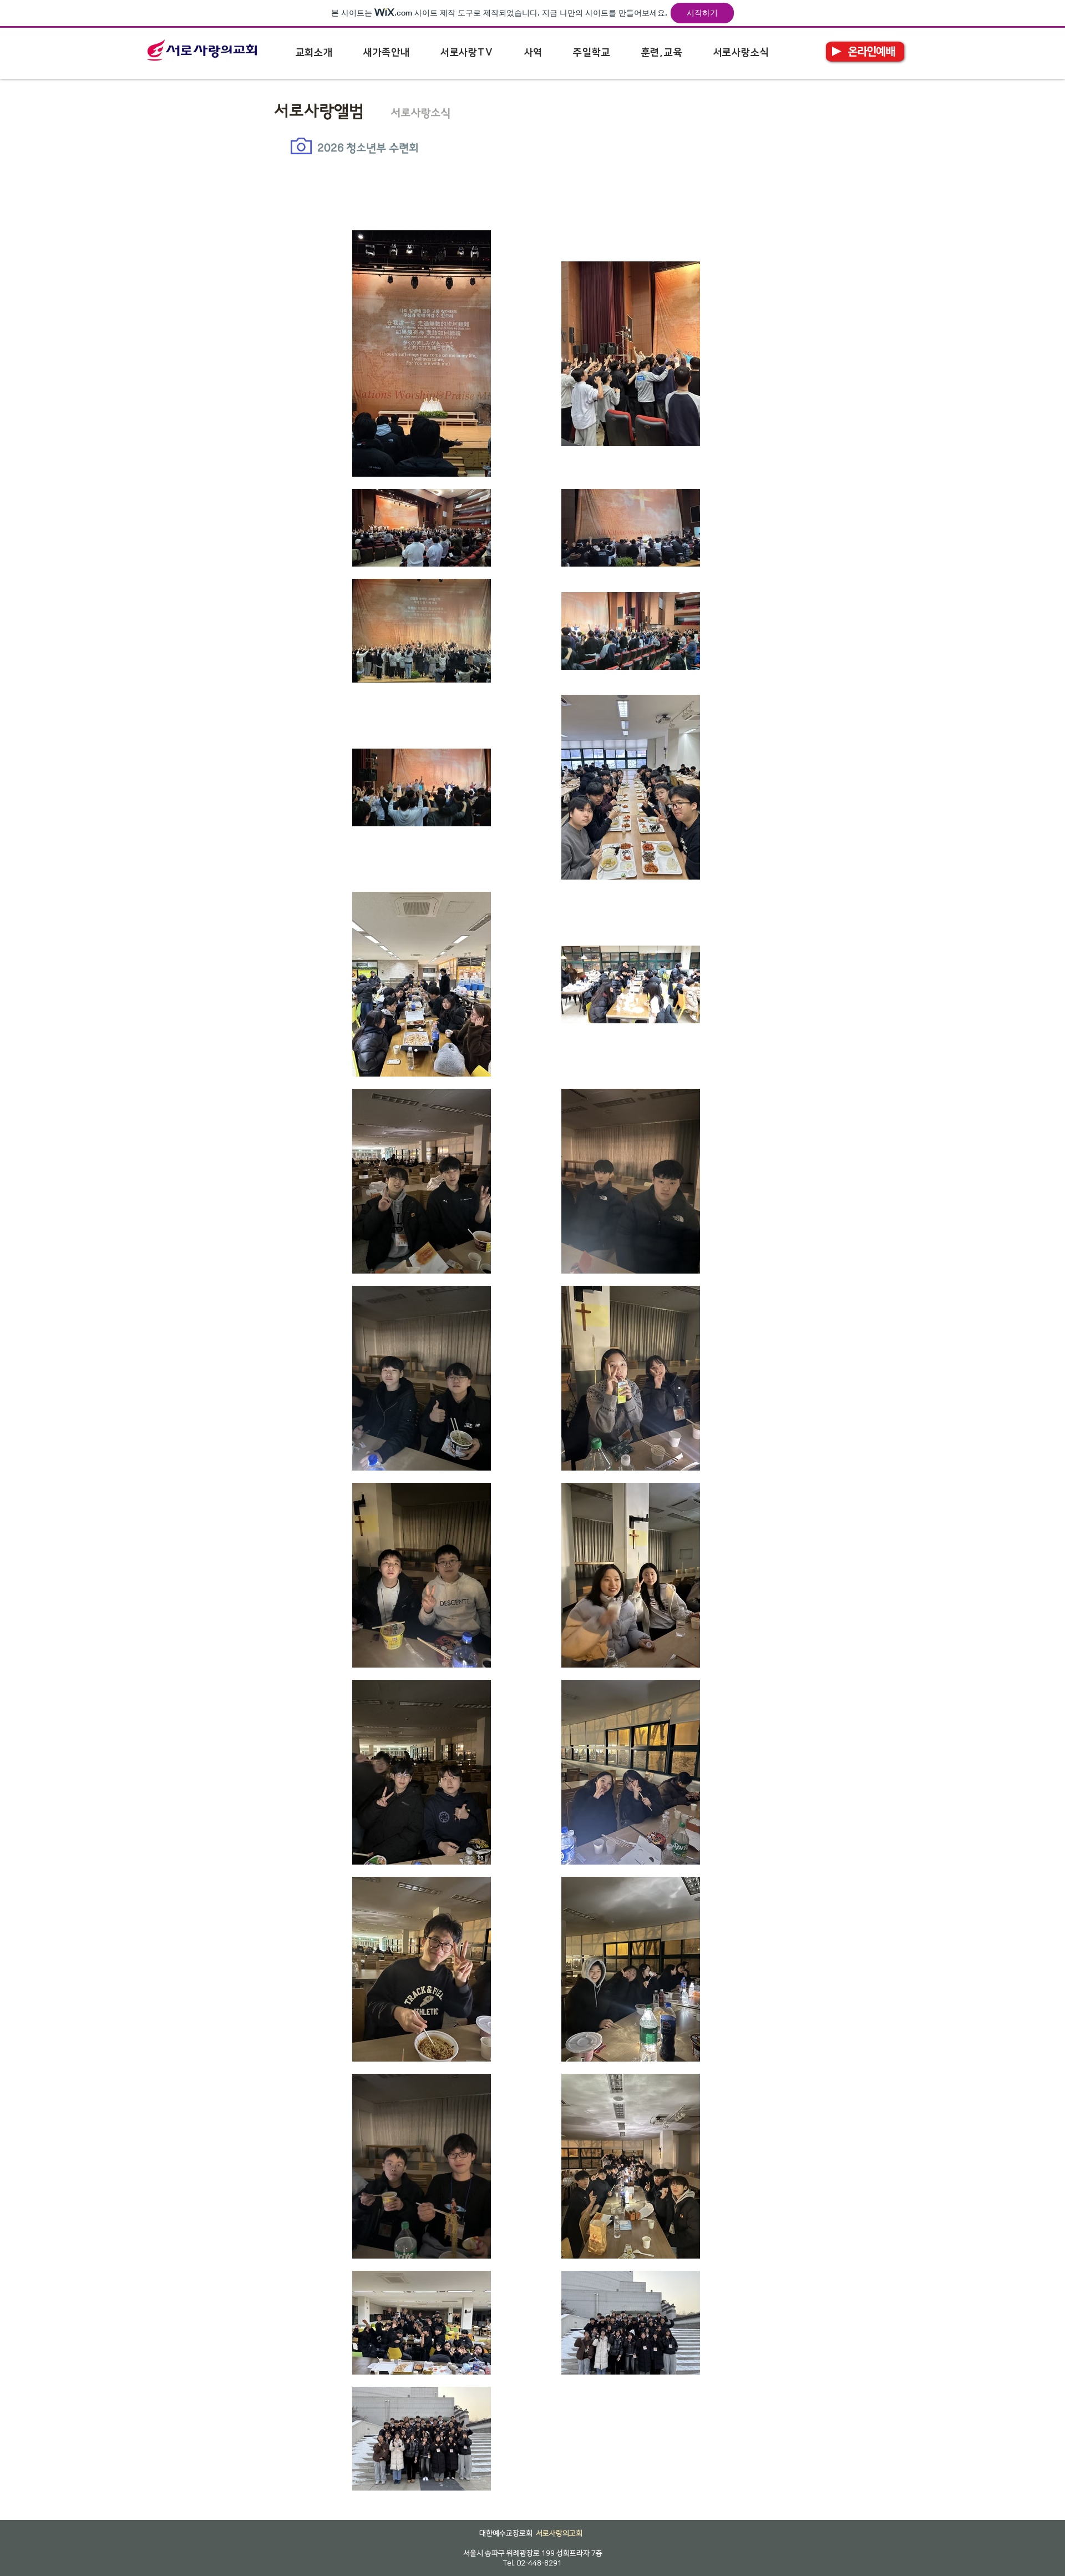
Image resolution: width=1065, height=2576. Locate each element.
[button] (314, 53)
